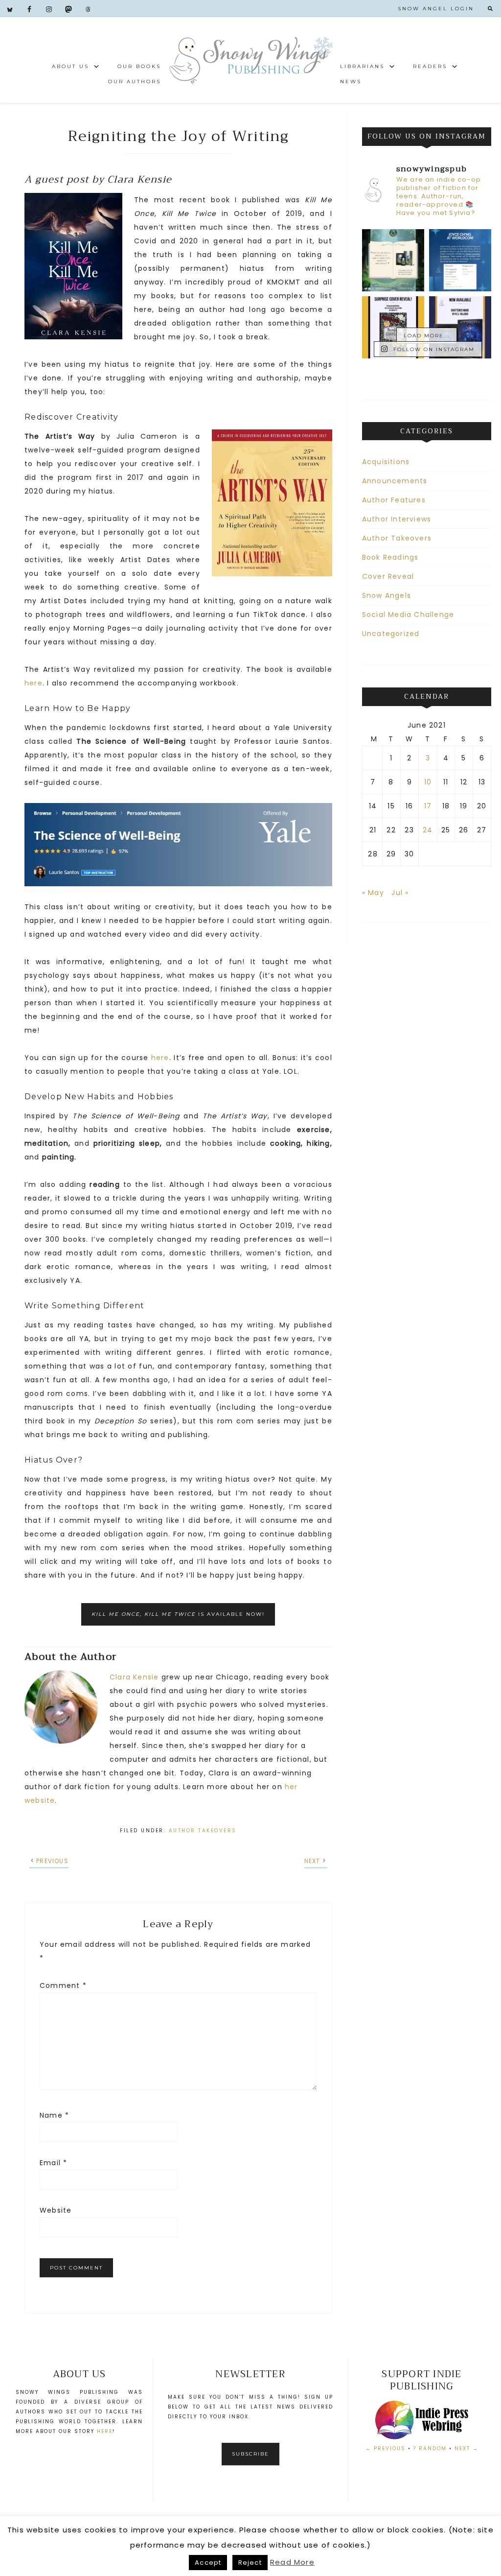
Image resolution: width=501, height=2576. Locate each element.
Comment (63, 1985)
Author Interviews (397, 519)
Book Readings (390, 557)
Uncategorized (391, 634)
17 (428, 806)
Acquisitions (386, 462)
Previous (52, 1861)
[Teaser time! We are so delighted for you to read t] (393, 260)
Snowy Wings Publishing (250, 60)
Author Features (394, 500)
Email (53, 2163)
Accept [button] (208, 2563)
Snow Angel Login (436, 9)
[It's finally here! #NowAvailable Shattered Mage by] (460, 327)
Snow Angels (387, 595)
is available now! (178, 1614)
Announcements (395, 481)
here (34, 683)
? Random (430, 2448)
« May (373, 893)
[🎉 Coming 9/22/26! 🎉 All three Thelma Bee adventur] (393, 327)
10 (428, 782)
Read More (292, 2562)
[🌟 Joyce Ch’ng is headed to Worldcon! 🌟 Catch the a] (460, 260)
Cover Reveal (388, 576)
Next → (467, 2448)
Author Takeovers (203, 1831)
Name (54, 2115)
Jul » (400, 893)
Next (312, 1861)
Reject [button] (250, 2563)
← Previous (386, 2448)
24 (428, 830)
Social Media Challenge (408, 614)
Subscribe (250, 2454)
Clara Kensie (134, 1677)
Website (56, 2210)
